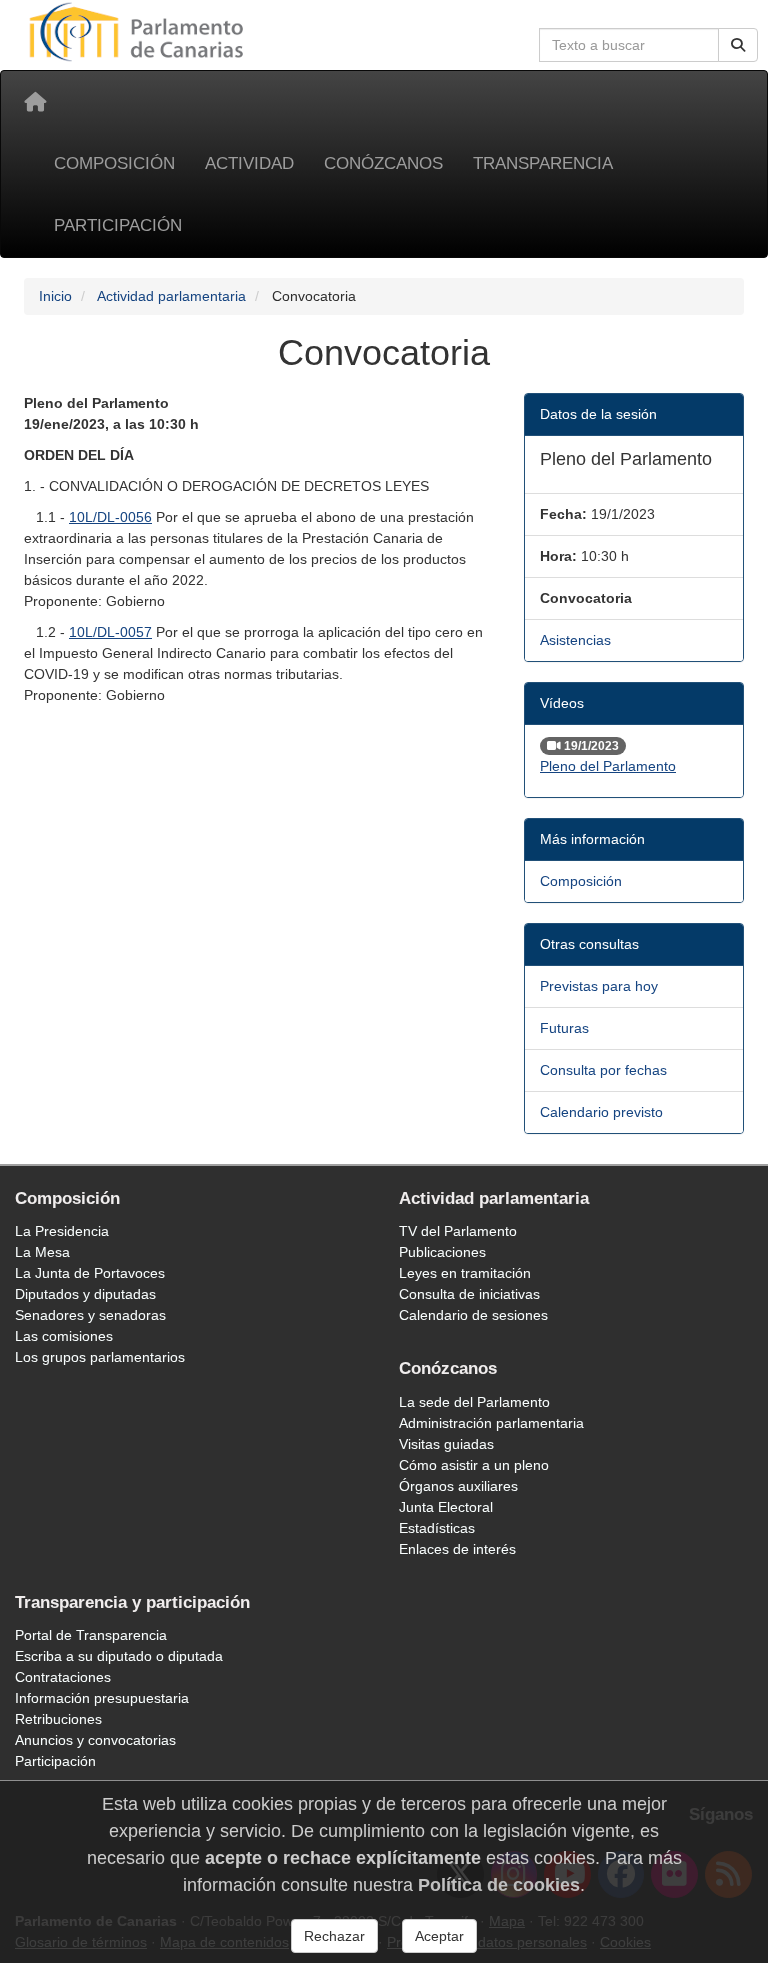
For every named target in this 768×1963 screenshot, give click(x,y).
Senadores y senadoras (90, 1315)
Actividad (249, 163)
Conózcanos (383, 163)
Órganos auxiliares (458, 1486)
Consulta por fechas (603, 1070)
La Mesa (42, 1252)
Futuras (564, 1028)
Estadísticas (437, 1528)
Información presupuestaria (102, 1698)
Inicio (55, 296)
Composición (114, 163)
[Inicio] (35, 102)
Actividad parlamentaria (171, 296)
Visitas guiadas (446, 1444)
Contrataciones (63, 1677)
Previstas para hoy (599, 986)
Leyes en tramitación (465, 1273)
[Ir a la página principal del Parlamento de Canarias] (139, 31)
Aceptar (439, 1936)
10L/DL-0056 (110, 517)
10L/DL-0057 (110, 632)
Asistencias (575, 640)
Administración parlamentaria (491, 1423)
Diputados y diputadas (85, 1294)
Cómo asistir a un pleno (474, 1465)
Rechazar (334, 1936)
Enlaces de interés (457, 1549)
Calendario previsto (601, 1112)
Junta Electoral (446, 1507)
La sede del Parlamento (474, 1402)
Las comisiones (64, 1336)
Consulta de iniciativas (469, 1294)
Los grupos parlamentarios (100, 1357)
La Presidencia (62, 1231)
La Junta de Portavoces (90, 1273)
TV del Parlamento (458, 1231)
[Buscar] (738, 45)
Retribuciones (58, 1719)
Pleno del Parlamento (608, 766)
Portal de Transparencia (91, 1635)
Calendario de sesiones (473, 1315)
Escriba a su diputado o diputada (119, 1656)
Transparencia (543, 163)
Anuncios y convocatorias (95, 1740)
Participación (118, 225)
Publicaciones (442, 1252)
